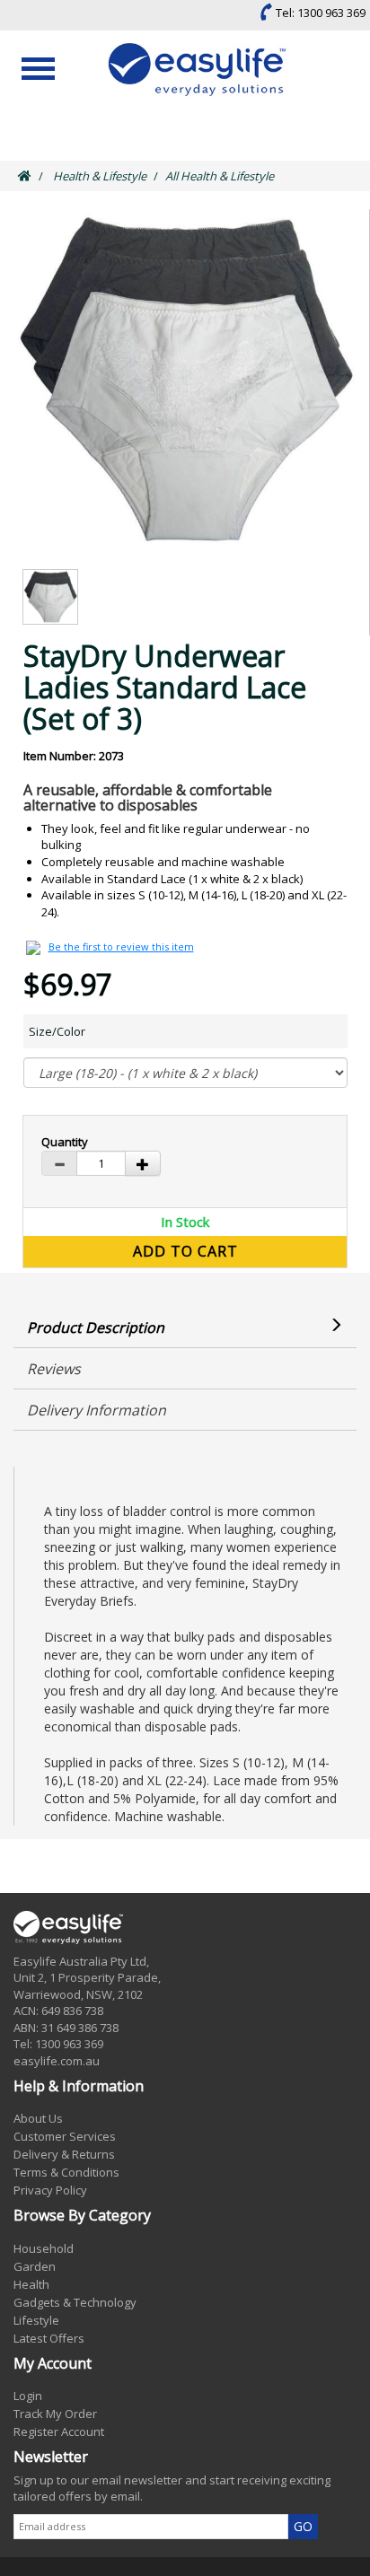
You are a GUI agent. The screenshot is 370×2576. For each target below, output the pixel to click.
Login (28, 2396)
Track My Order (55, 2414)
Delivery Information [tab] (97, 1410)
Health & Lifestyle (100, 176)
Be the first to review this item (121, 946)
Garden (35, 2266)
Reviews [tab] (54, 1369)
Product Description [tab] (96, 1327)
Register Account (59, 2431)
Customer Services (65, 2136)
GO (303, 2526)
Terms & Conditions (66, 2172)
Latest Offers (49, 2338)
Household (44, 2248)
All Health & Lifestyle (220, 176)
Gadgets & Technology (75, 2302)
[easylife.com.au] (200, 69)
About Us (38, 2118)
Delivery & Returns (64, 2154)
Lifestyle (36, 2320)
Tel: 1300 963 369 (319, 13)
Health (31, 2284)
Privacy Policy (50, 2190)
